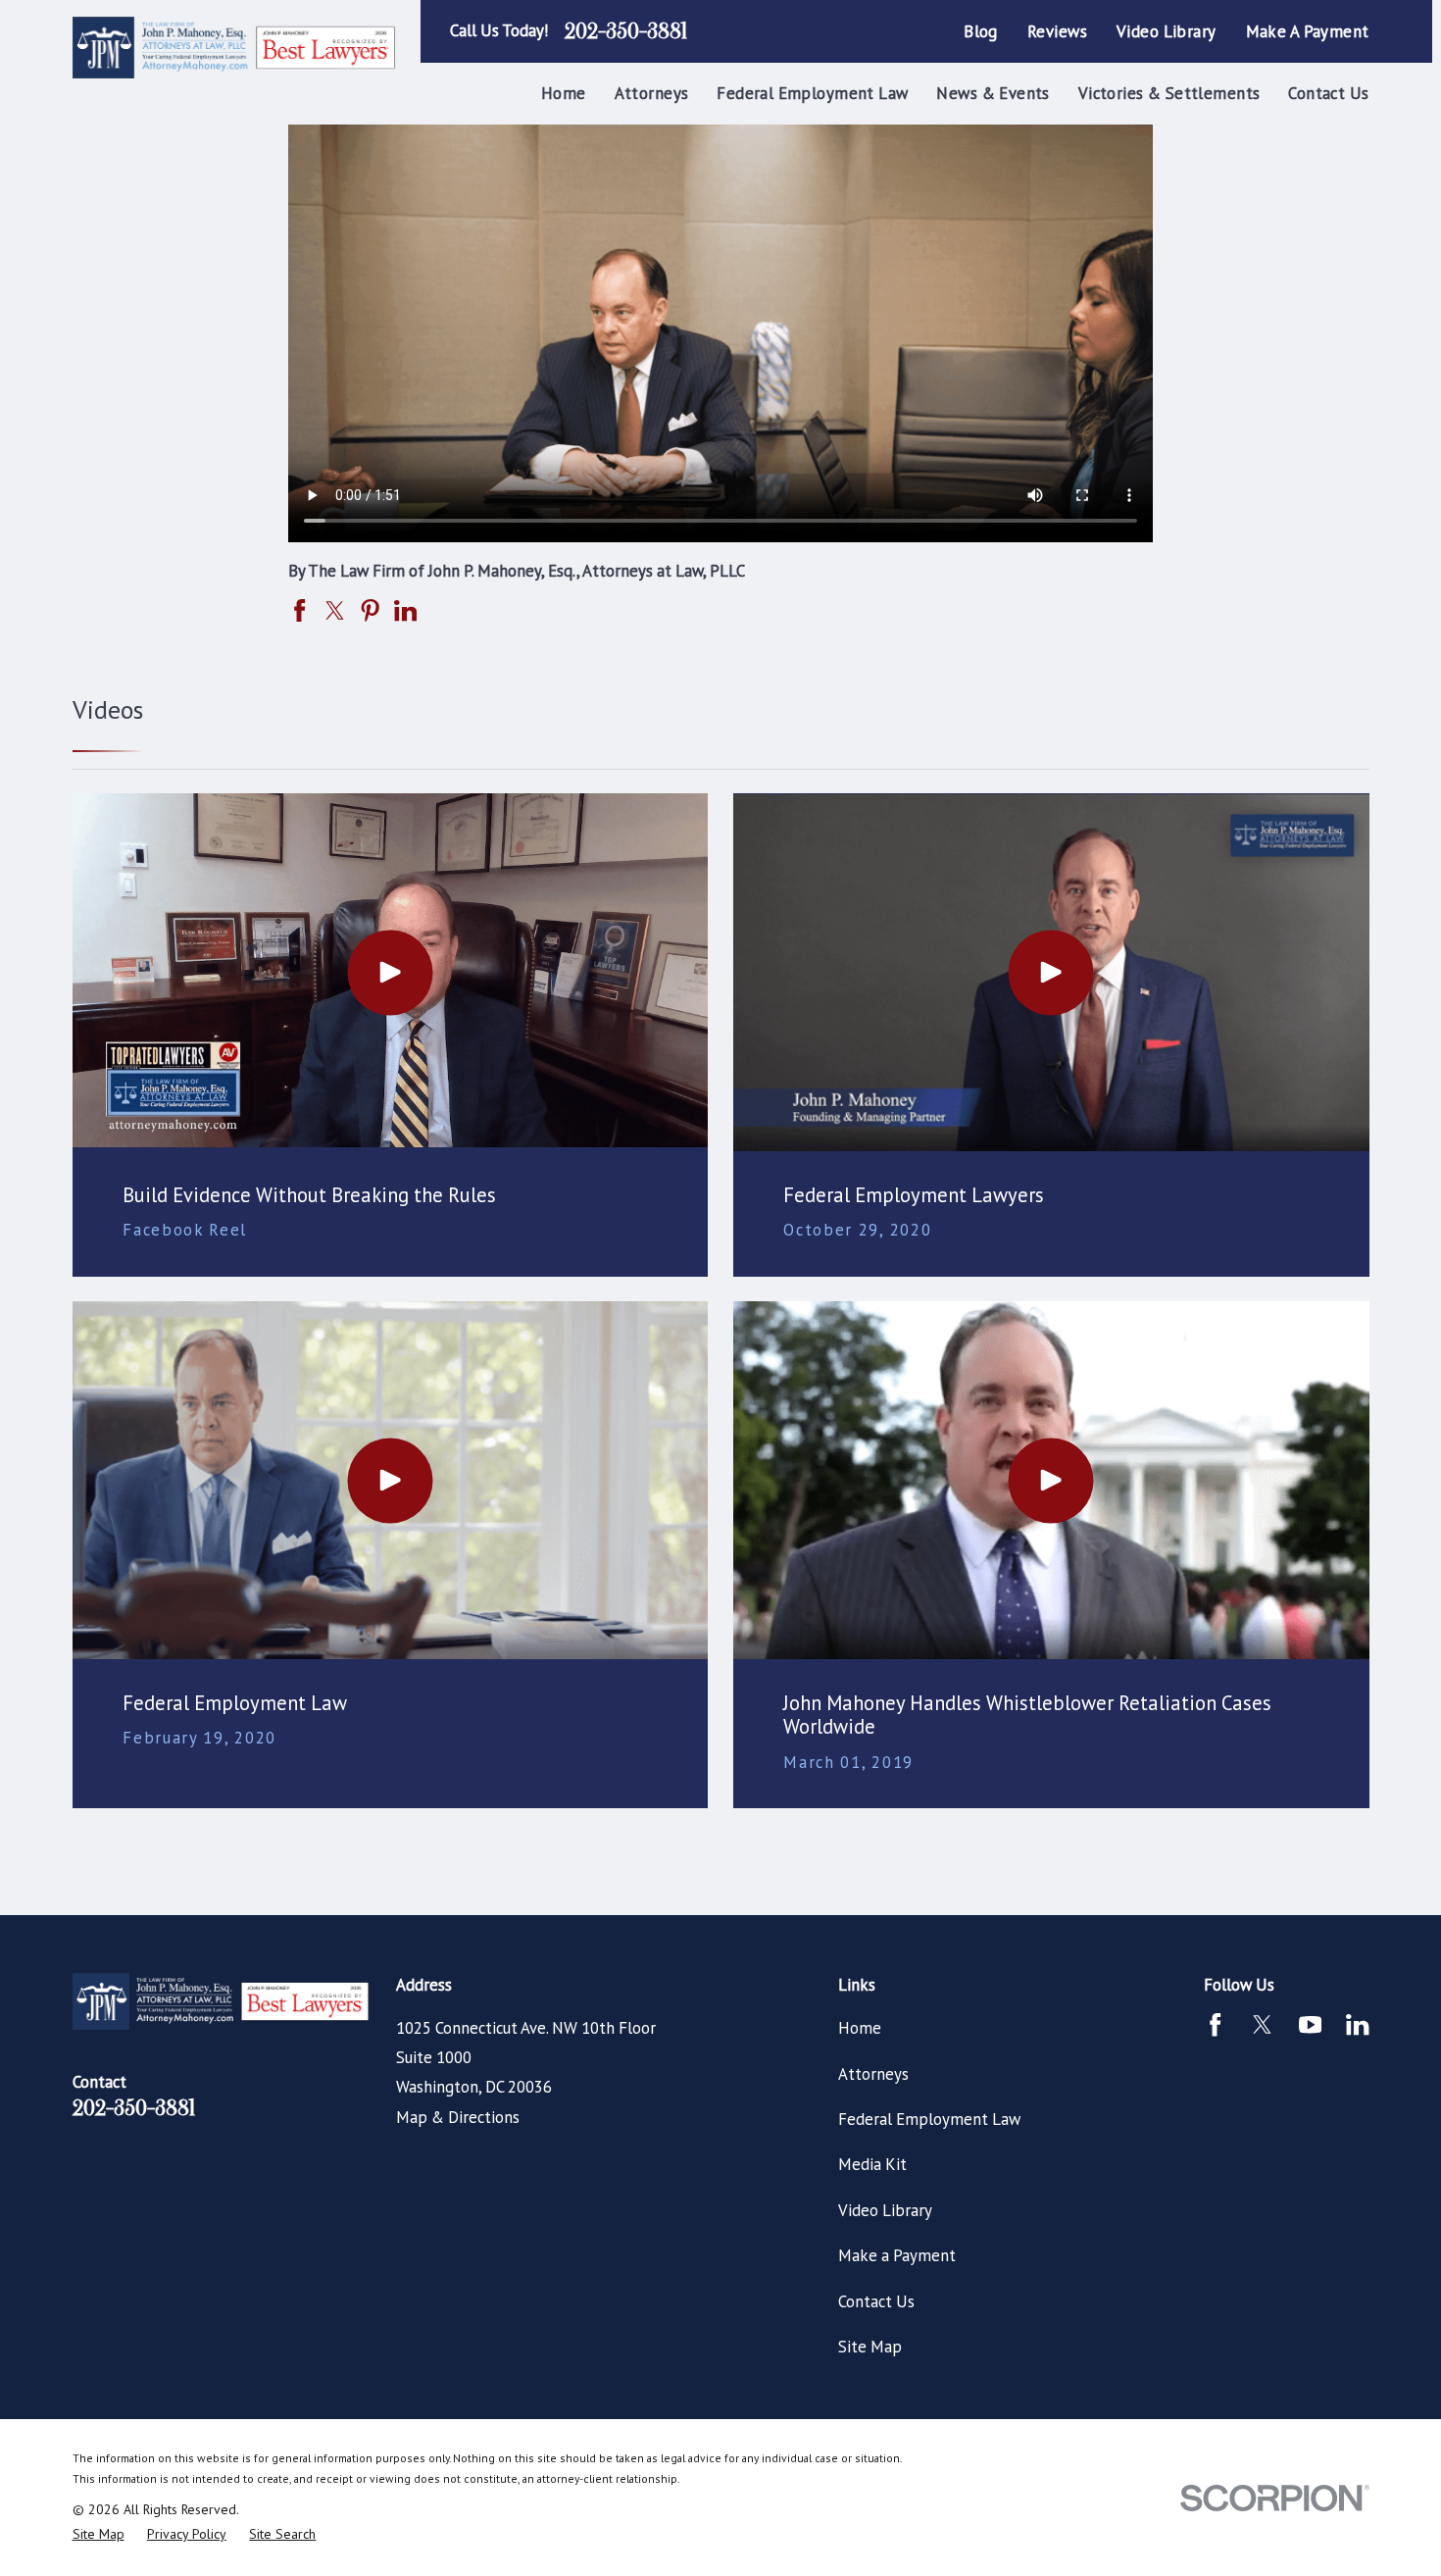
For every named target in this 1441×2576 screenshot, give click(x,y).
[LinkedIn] (1357, 2024)
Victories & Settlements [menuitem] (1169, 93)
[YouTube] (1310, 2024)
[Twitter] (1262, 2024)
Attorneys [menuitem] (652, 93)
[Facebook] (1215, 2024)
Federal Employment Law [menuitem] (812, 93)
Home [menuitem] (564, 93)
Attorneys (873, 2074)
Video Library (1166, 31)
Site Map (870, 2347)
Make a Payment (1308, 31)
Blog (981, 31)
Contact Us (876, 2301)
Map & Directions (458, 2117)
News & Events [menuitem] (993, 93)
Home (860, 2028)
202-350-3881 (626, 31)
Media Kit (872, 2164)
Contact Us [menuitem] (1328, 93)
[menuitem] (99, 2534)
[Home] (236, 48)
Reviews (1057, 31)
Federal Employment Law (929, 2119)
